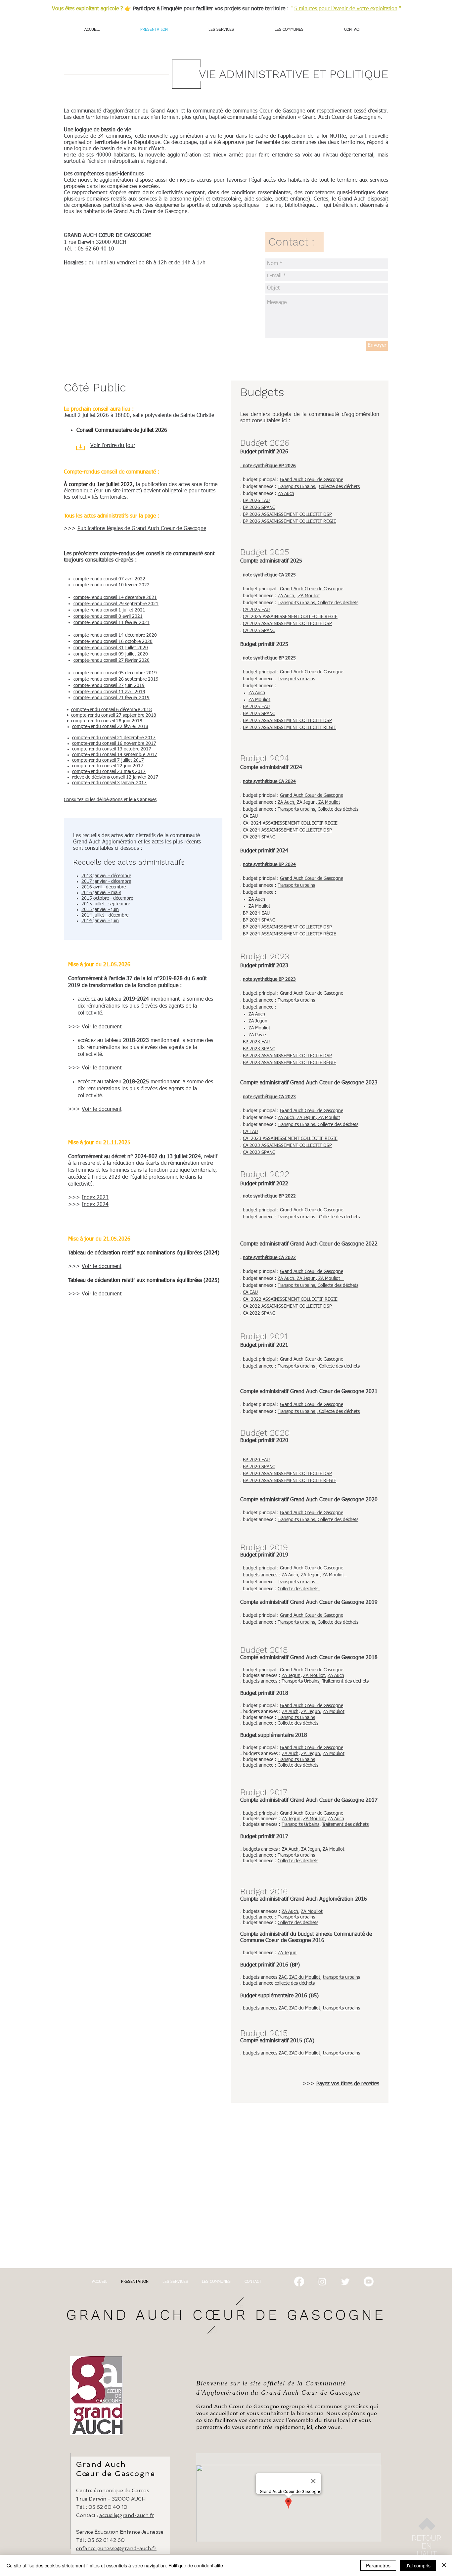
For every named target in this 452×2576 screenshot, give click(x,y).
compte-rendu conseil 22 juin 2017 (108, 766)
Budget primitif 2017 (264, 1837)
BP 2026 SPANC (259, 508)
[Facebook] (299, 2282)
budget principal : (261, 1813)
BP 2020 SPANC (259, 1467)
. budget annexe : (259, 494)
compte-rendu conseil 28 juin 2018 (107, 721)
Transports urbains (296, 487)
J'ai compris (418, 2565)
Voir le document (102, 1027)
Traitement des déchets (345, 1681)
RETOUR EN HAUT (427, 2546)
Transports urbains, (297, 603)
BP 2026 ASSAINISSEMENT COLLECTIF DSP (287, 515)
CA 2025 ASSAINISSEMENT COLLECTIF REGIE (290, 617)
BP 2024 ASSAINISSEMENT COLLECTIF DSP (287, 927)
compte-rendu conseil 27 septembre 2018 (114, 715)
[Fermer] (444, 2565)
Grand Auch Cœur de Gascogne (312, 480)
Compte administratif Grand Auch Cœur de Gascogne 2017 (309, 1800)
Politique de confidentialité (196, 2565)
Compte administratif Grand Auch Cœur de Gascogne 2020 (309, 1500)
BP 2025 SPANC (259, 714)
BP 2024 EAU (256, 913)
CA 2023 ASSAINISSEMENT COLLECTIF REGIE (290, 1139)
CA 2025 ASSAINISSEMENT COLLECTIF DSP (287, 624)
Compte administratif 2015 (271, 2041)
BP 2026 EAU (256, 501)
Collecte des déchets (339, 487)
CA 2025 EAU (256, 610)
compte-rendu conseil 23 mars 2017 (109, 772)
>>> (75, 1027)
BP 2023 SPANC (259, 1049)
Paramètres (378, 2565)
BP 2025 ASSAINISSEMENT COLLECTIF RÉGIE (290, 728)
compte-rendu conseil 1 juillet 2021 (109, 610)
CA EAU (250, 816)
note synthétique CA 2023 (269, 1097)
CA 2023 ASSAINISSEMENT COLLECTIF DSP (287, 1146)
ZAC (283, 1977)
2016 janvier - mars (101, 893)
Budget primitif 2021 (264, 1345)
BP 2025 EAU (256, 707)
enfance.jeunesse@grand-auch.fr (116, 2549)
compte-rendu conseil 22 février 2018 (110, 727)
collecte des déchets (295, 1983)
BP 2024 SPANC (259, 920)
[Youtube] (369, 2282)
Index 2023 (95, 1198)
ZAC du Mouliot (305, 1977)
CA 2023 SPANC (259, 1152)
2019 (139, 692)
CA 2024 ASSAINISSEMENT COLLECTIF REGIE (290, 823)
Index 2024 (95, 1205)
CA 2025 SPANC (259, 631)
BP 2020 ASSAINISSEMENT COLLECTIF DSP (287, 1474)
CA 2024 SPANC (259, 837)
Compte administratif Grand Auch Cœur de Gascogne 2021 (309, 1392)
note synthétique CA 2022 (269, 1258)
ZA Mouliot (308, 596)
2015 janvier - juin (100, 910)
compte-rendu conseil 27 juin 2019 (109, 686)
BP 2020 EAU (256, 1460)
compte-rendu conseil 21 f (100, 698)
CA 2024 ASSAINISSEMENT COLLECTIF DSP (287, 830)
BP (246, 1042)
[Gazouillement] (345, 2282)
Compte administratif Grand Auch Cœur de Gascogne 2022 (309, 1244)
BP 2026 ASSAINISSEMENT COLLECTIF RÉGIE (290, 521)
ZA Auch (286, 494)
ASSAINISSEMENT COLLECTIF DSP (296, 1056)
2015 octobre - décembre (107, 898)
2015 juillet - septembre (106, 904)
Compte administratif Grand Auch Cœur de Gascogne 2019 (309, 1603)
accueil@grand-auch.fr (127, 2515)
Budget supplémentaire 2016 (274, 1996)
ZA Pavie (258, 1035)
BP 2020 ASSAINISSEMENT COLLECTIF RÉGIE (290, 1481)
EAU (265, 1042)
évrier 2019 (138, 698)
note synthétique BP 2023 (269, 979)
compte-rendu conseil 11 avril (103, 692)
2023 (255, 1042)
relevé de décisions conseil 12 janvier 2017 (115, 777)
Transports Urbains (300, 1681)
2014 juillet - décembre (105, 915)
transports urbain (340, 1977)
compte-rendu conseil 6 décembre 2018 (112, 710)
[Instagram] (322, 2282)
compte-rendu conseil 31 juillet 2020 (111, 648)
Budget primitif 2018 (264, 1694)
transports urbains (341, 2008)
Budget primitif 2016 (264, 1965)
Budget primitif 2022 (264, 1184)
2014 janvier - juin (100, 921)
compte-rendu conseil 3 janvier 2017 (109, 783)
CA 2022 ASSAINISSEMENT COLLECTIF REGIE (290, 1299)
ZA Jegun (258, 1021)
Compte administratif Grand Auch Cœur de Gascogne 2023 (309, 1083)
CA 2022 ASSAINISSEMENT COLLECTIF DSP (288, 1306)
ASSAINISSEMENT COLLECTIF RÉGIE (298, 1063)
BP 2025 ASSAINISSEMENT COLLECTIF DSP (287, 721)
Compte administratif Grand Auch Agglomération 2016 (304, 1899)
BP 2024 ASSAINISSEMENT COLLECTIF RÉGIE (290, 934)
